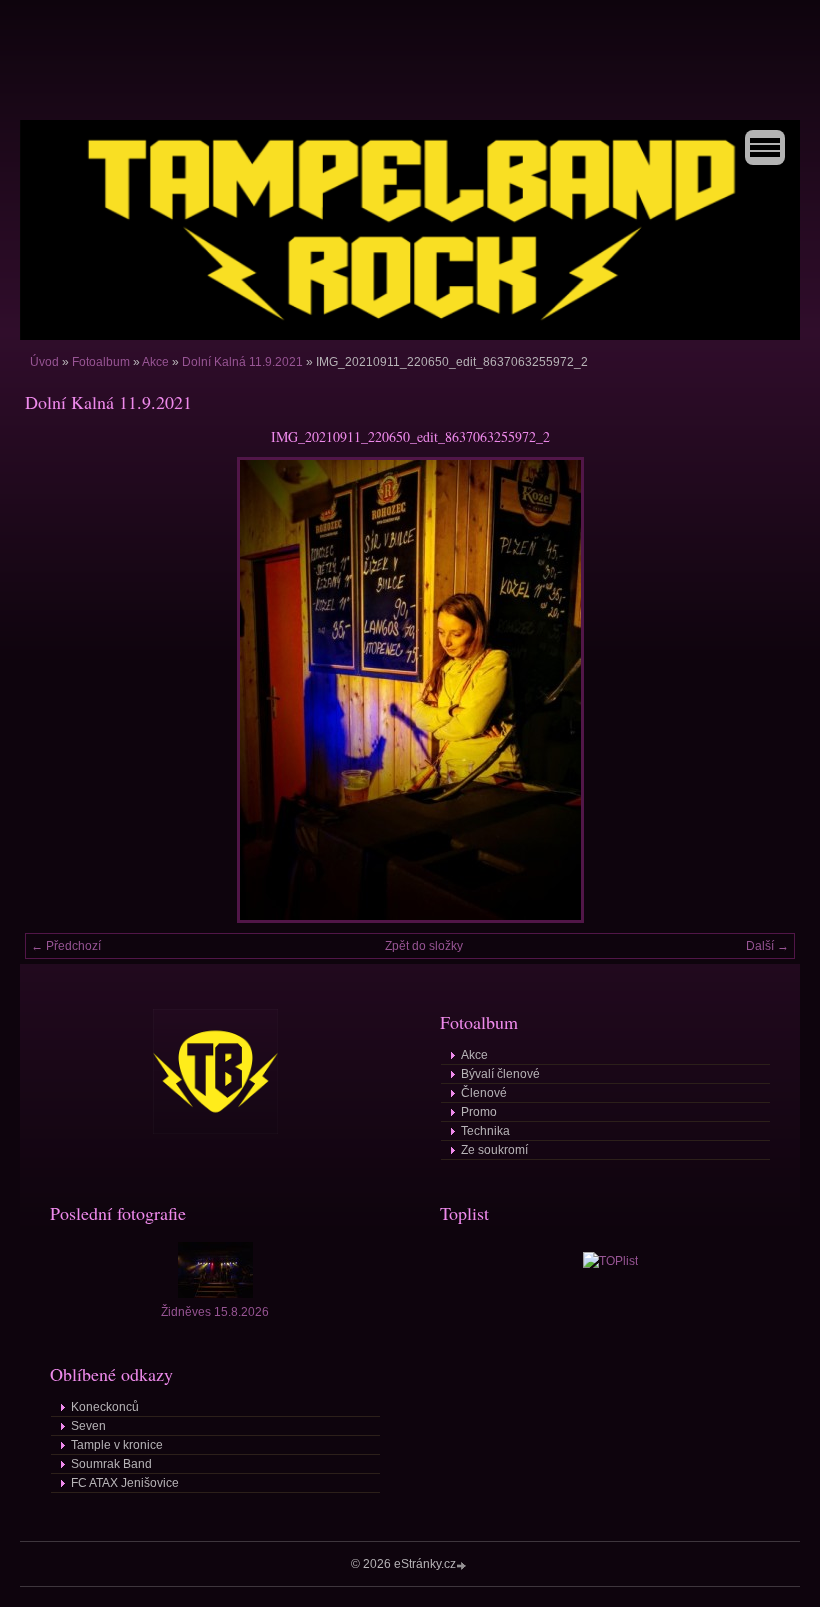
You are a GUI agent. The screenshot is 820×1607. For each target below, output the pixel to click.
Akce (155, 362)
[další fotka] (762, 690)
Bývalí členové (500, 1074)
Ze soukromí (494, 1150)
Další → (767, 946)
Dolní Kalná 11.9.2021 (242, 362)
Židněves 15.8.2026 (215, 1312)
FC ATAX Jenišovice (125, 1483)
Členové (484, 1093)
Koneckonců (105, 1407)
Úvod (44, 362)
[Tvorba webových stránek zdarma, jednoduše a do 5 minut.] (463, 1565)
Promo (479, 1112)
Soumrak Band (111, 1464)
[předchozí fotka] (57, 690)
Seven (88, 1426)
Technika (485, 1131)
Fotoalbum (101, 362)
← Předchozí (66, 946)
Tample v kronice (117, 1445)
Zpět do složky (424, 946)
